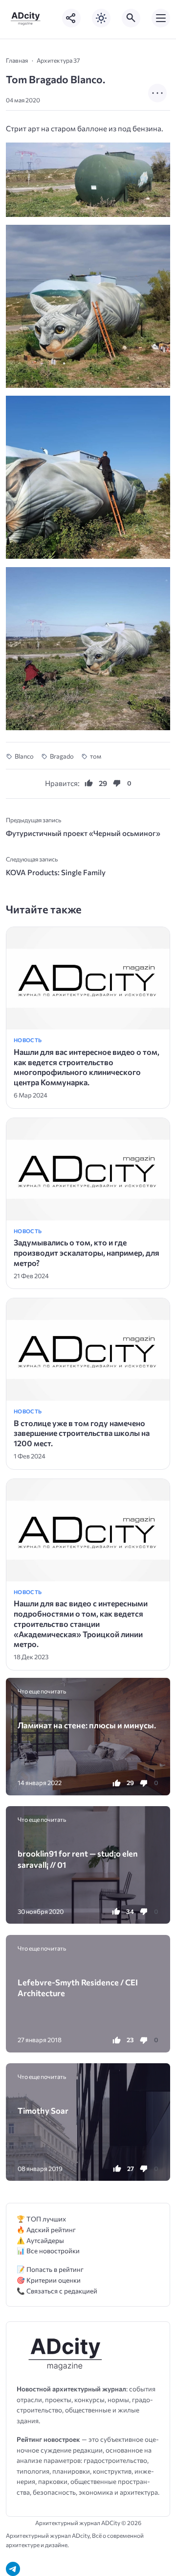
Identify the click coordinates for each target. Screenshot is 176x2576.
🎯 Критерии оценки (49, 2280)
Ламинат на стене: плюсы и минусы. (87, 1725)
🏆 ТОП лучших (41, 2219)
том (96, 756)
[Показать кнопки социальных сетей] (71, 18)
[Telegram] (13, 2569)
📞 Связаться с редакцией (57, 2291)
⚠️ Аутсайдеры (40, 2240)
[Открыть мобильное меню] (161, 18)
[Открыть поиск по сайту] (131, 18)
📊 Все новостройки (48, 2251)
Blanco (24, 756)
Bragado (62, 756)
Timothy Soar (43, 2110)
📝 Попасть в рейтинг (50, 2269)
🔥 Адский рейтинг (46, 2230)
